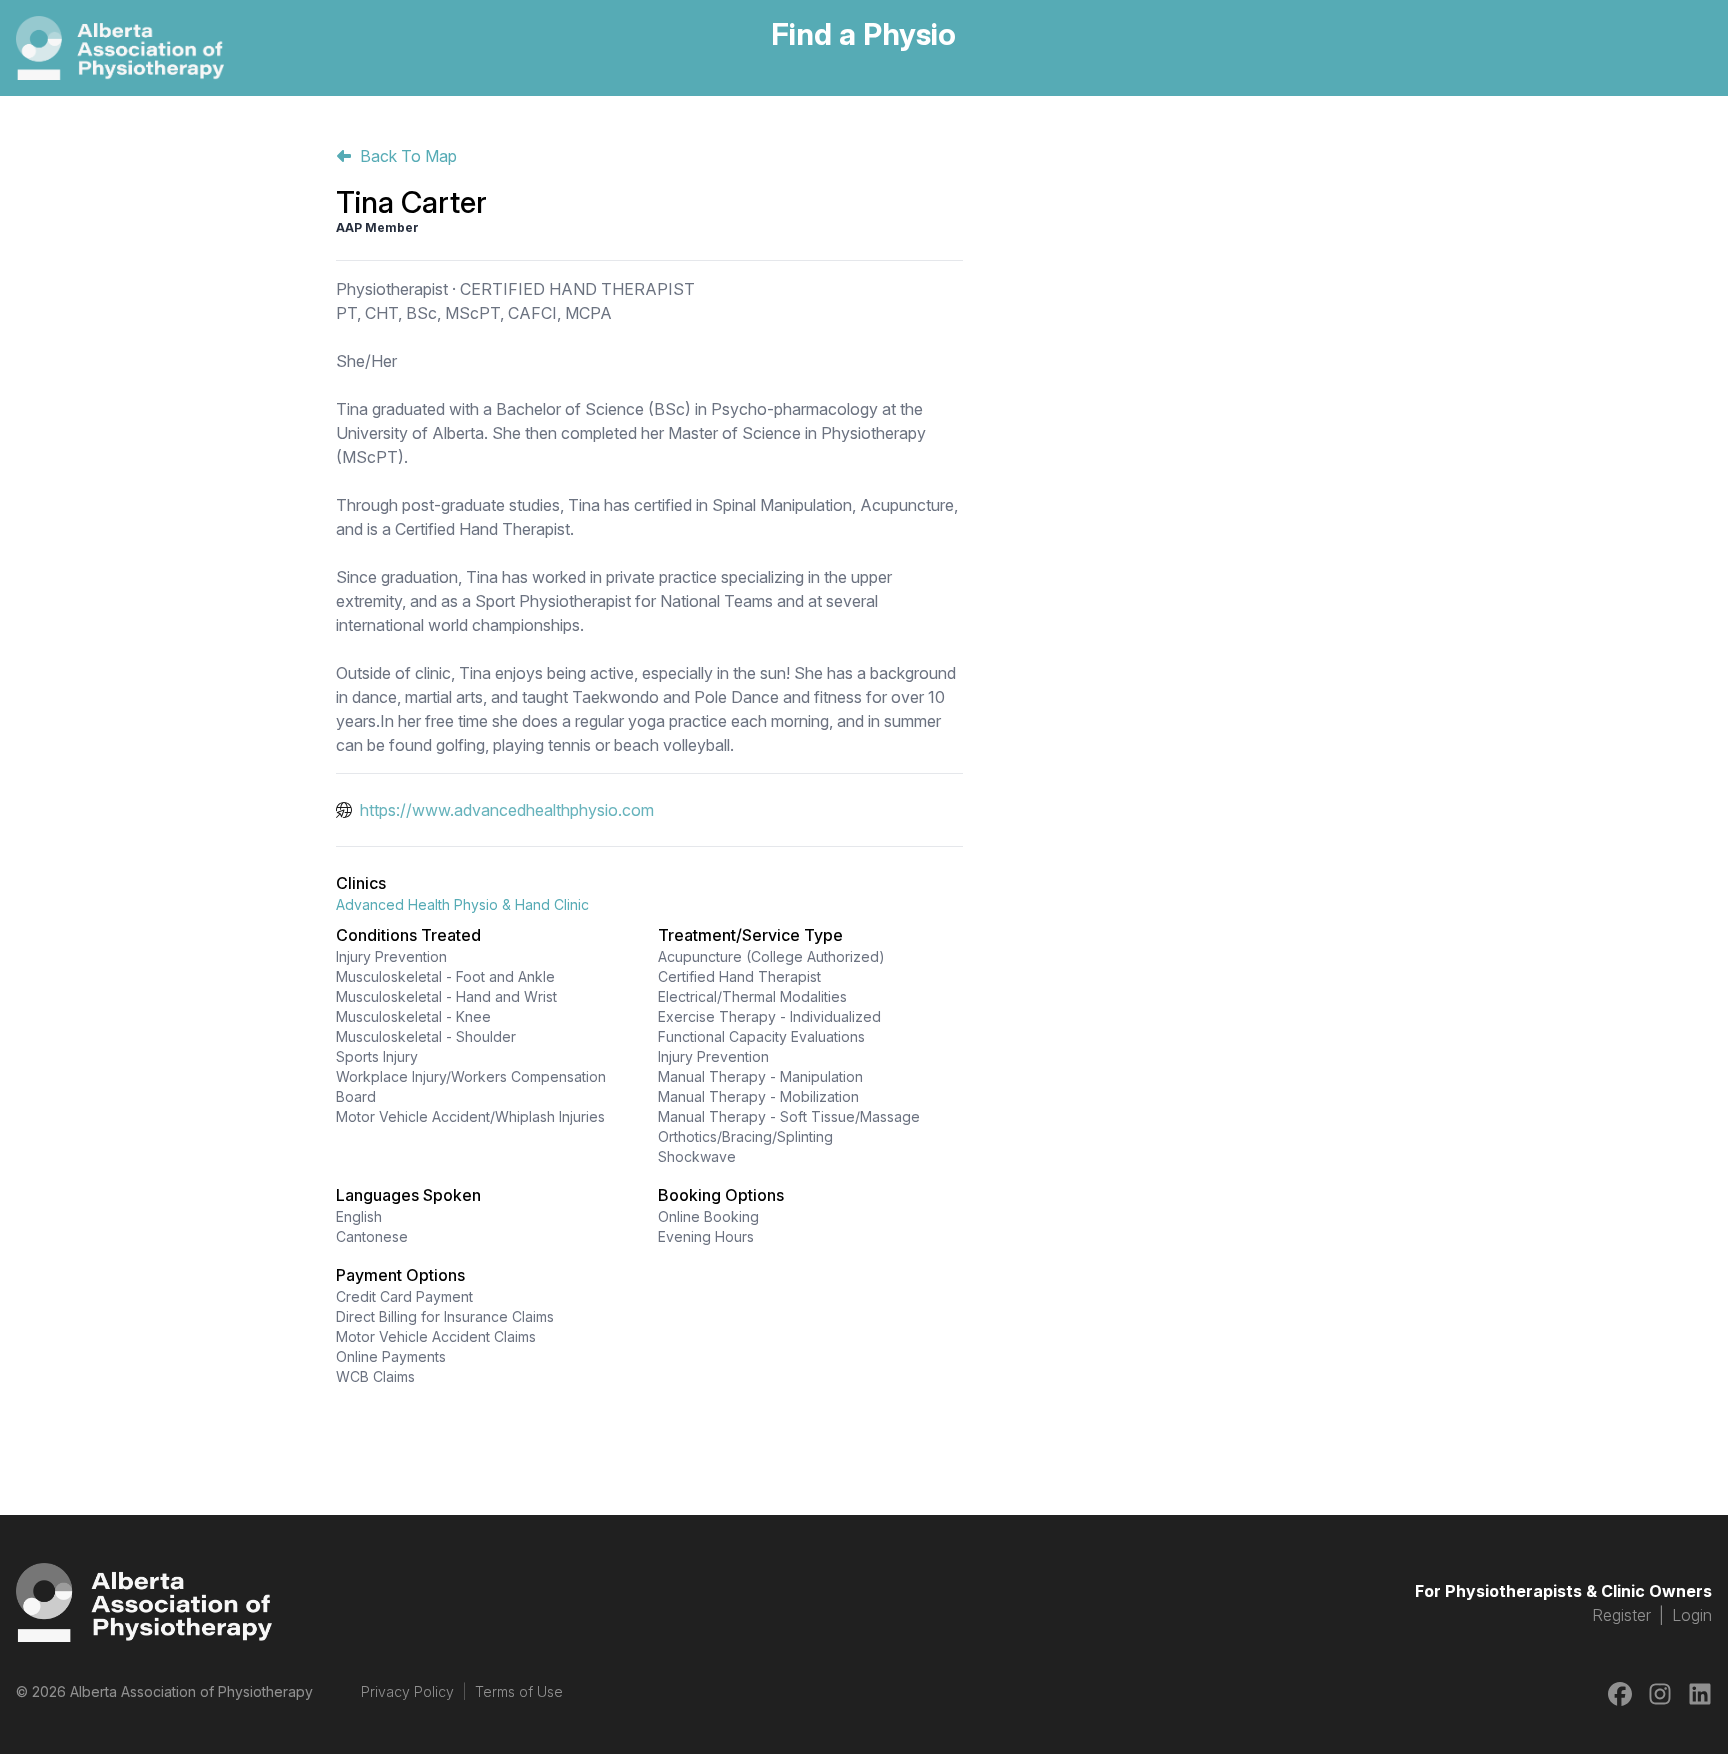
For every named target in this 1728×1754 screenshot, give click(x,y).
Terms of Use (519, 1691)
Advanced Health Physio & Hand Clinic (462, 904)
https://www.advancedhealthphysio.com (507, 810)
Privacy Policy (407, 1691)
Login (1692, 1615)
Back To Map (408, 156)
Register (1621, 1615)
